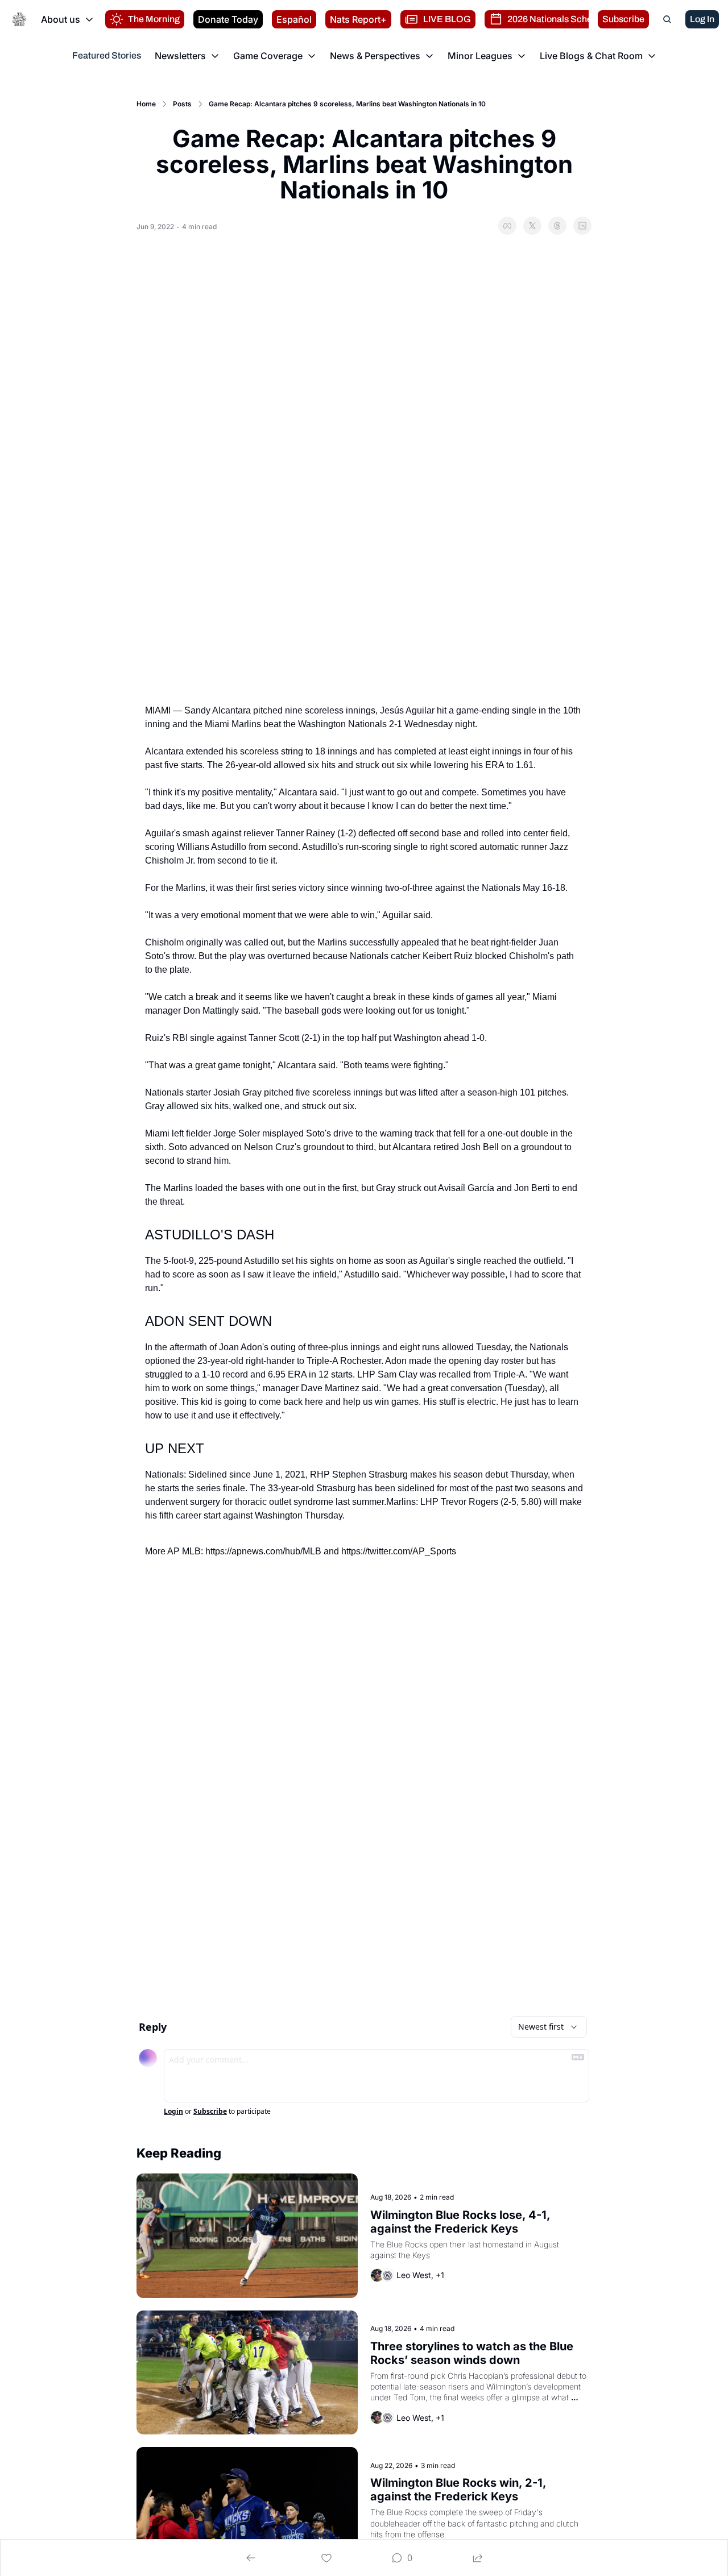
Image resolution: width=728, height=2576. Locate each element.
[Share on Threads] (557, 226)
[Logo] (19, 19)
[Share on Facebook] (507, 226)
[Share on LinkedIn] (582, 226)
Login (173, 2112)
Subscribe (210, 2112)
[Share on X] (532, 226)
